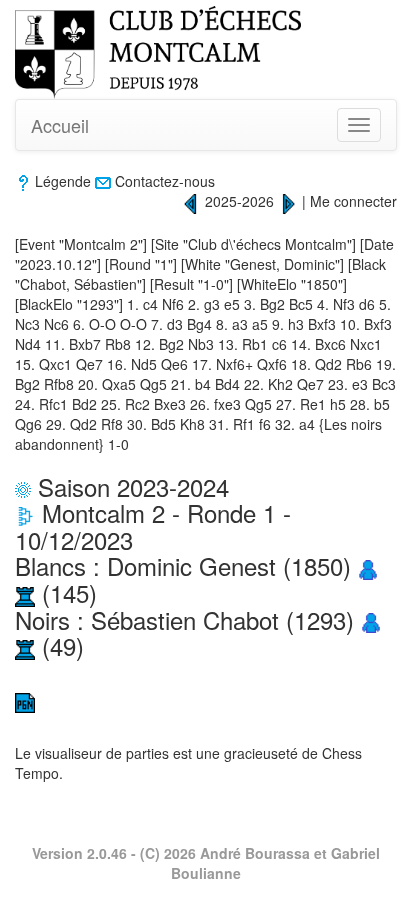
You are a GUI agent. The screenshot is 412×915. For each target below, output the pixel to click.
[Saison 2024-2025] (191, 201)
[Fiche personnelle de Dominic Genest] (368, 565)
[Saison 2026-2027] (288, 201)
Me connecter (353, 201)
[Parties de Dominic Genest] (25, 592)
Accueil (60, 125)
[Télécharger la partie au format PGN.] (25, 701)
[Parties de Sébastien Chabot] (25, 645)
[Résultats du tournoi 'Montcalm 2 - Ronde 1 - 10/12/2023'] (25, 512)
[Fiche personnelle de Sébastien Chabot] (371, 619)
